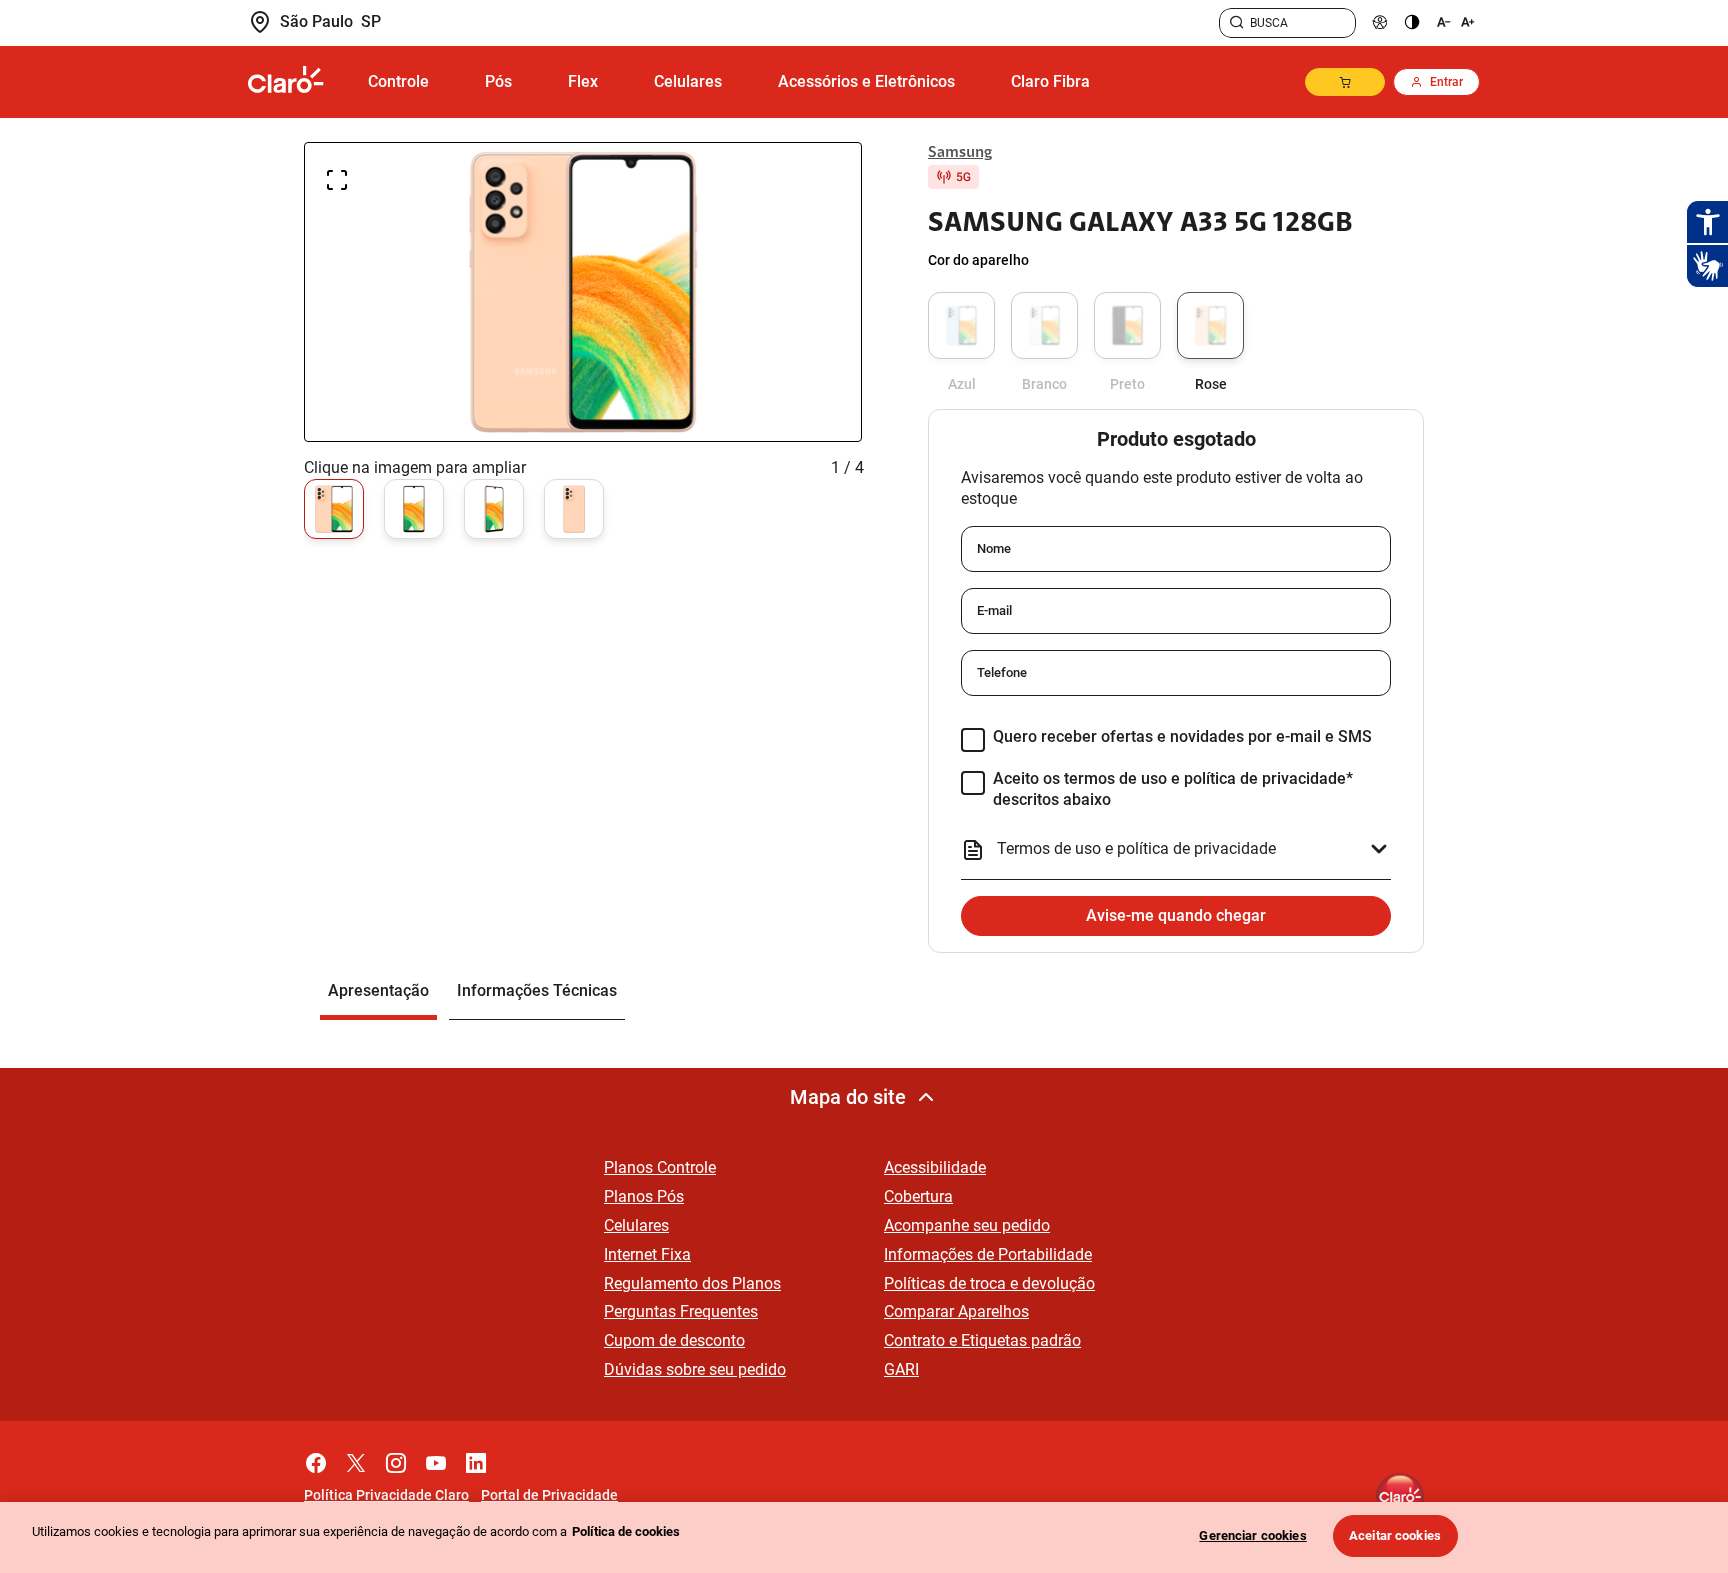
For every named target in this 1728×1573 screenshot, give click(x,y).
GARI (901, 1369)
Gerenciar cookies (1252, 1535)
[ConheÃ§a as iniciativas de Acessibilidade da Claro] (1380, 22)
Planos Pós (644, 1196)
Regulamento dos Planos (692, 1283)
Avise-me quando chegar (1176, 915)
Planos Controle (660, 1167)
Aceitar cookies (1395, 1535)
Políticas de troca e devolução (989, 1283)
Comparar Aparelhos (956, 1311)
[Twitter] (356, 1458)
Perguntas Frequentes (681, 1311)
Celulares (636, 1225)
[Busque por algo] (1237, 23)
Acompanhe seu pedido (967, 1225)
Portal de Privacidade (549, 1495)
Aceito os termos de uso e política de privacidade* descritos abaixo (1173, 789)
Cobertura (918, 1196)
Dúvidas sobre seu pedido (695, 1369)
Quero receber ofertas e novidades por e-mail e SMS (1182, 736)
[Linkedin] (476, 1458)
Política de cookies (626, 1531)
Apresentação (378, 990)
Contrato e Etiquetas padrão (982, 1340)
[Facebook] (316, 1458)
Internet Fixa (647, 1254)
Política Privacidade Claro (386, 1495)
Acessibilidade (935, 1167)
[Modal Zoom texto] (1454, 22)
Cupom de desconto (674, 1340)
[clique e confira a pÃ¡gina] (294, 82)
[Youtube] (436, 1458)
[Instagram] (396, 1458)
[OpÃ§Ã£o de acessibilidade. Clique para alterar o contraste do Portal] (1412, 22)
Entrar (1446, 82)
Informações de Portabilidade (988, 1254)
